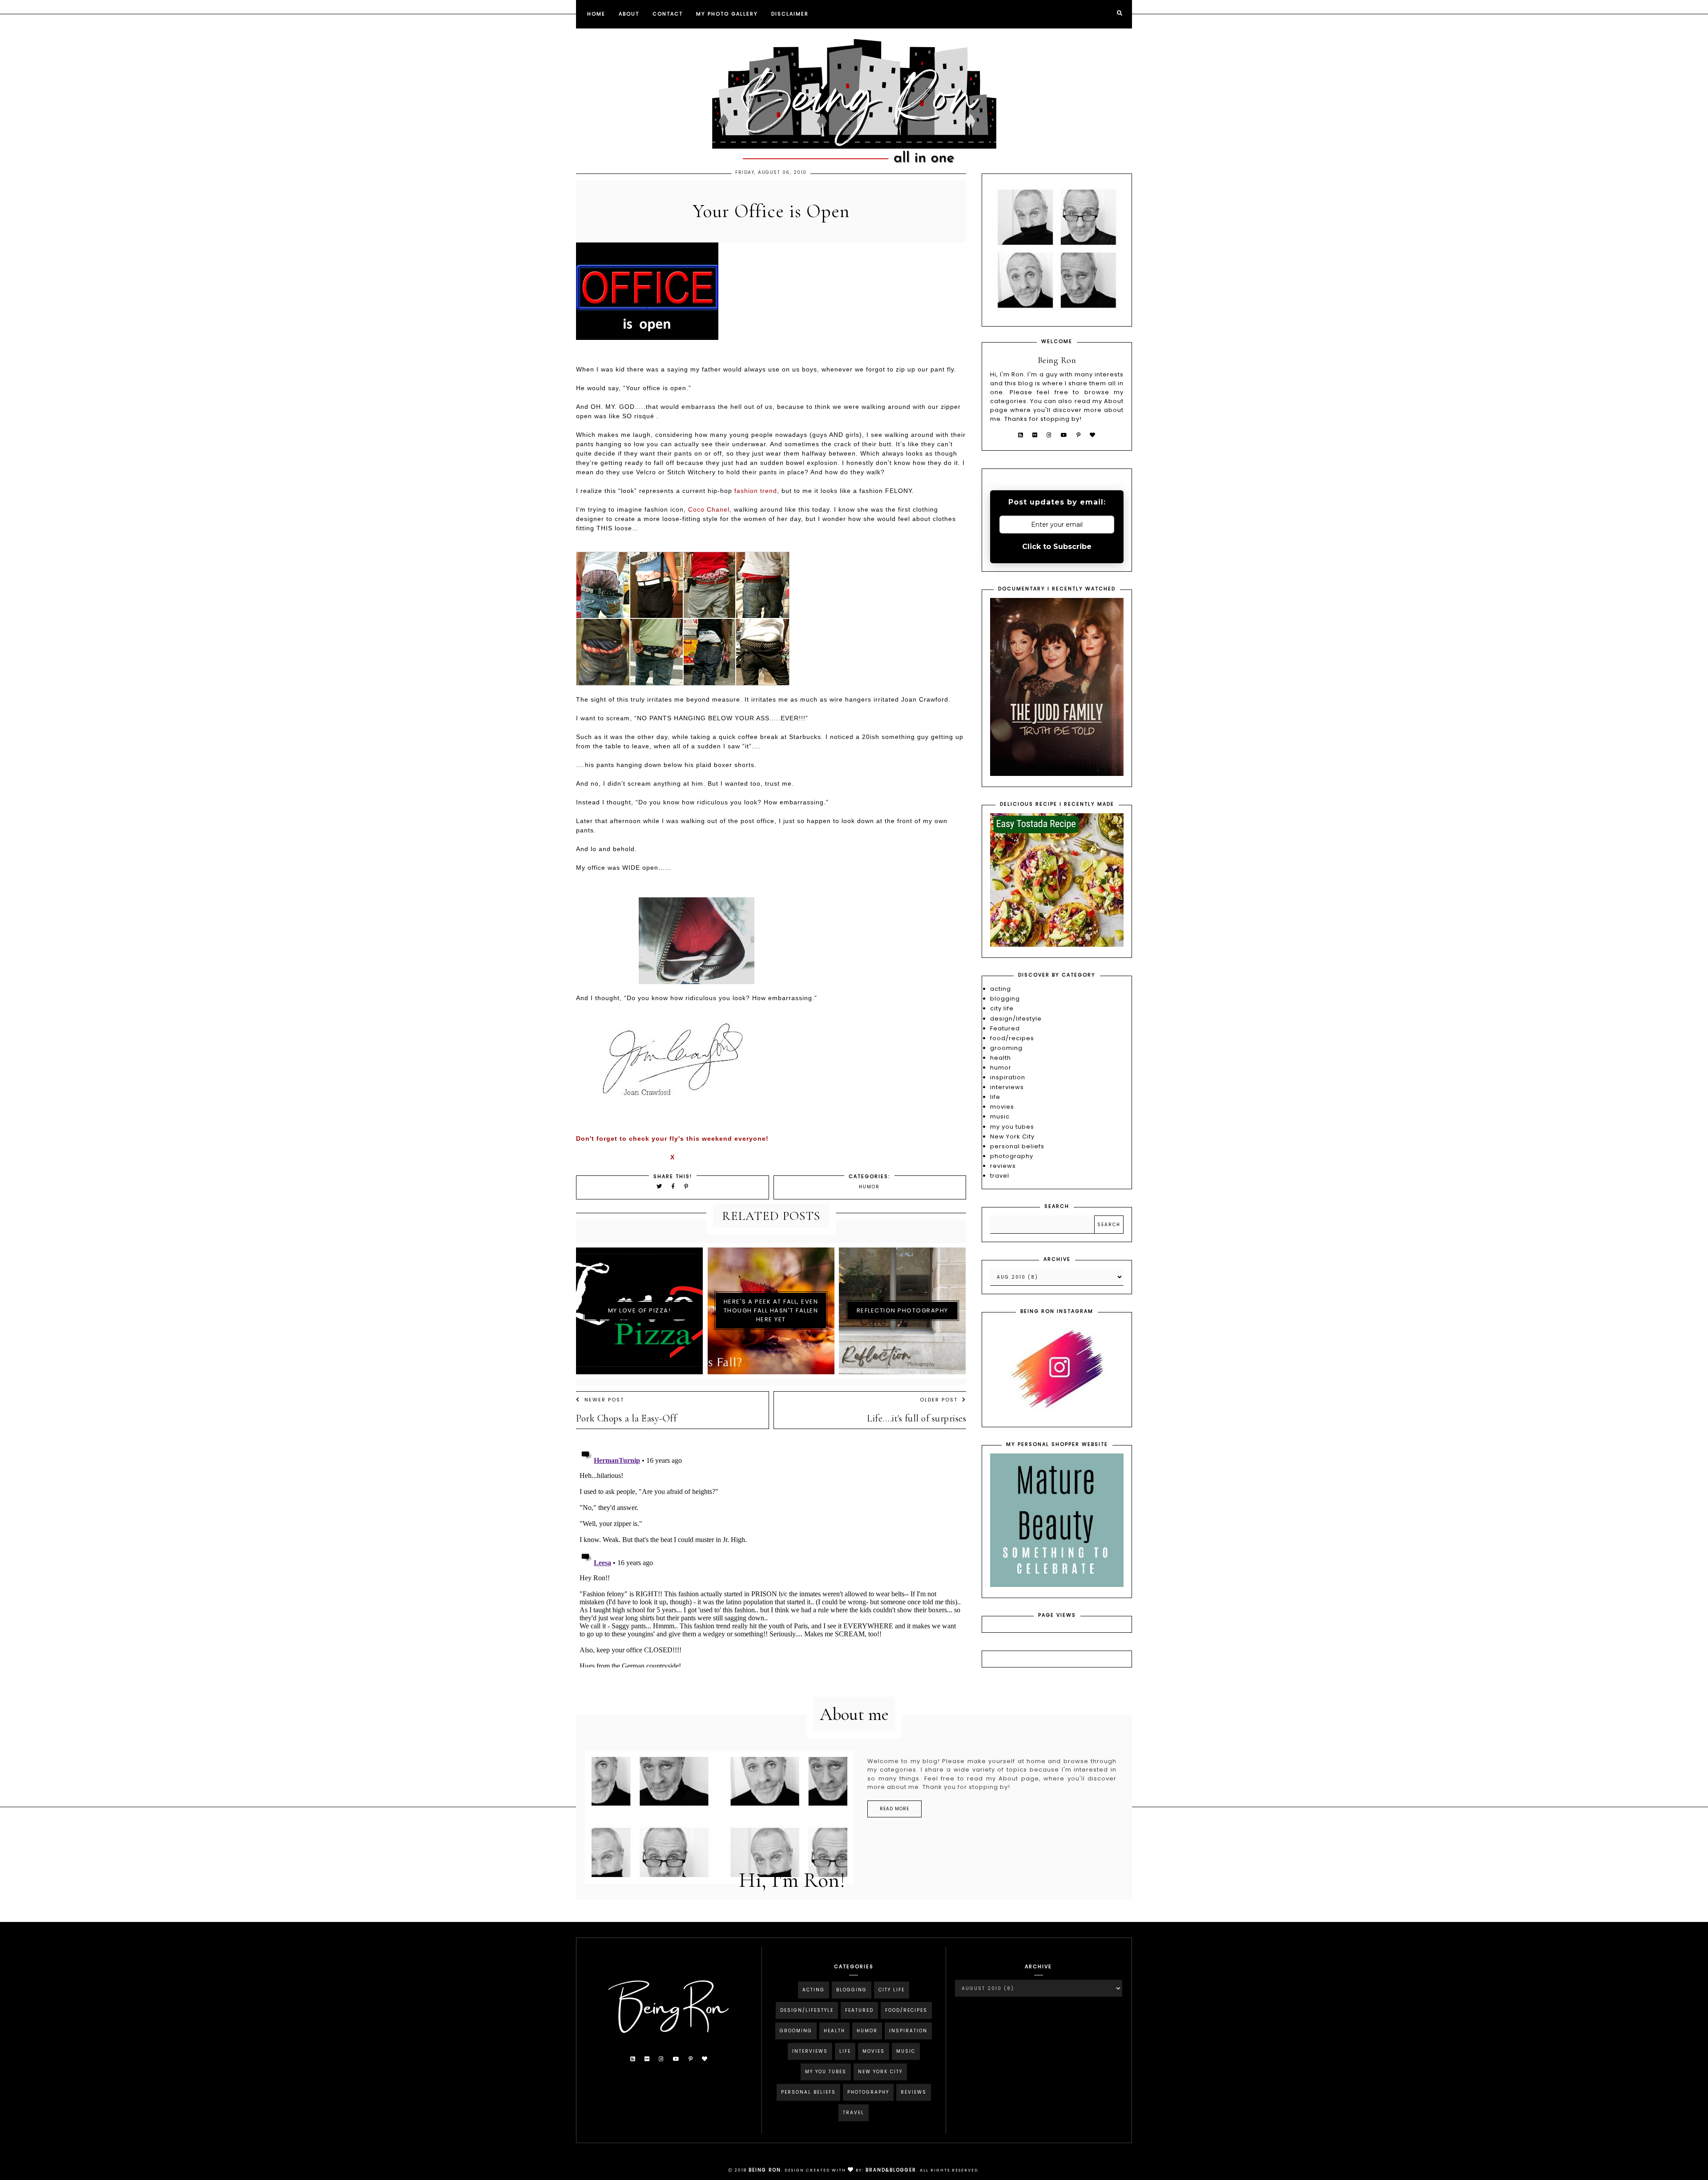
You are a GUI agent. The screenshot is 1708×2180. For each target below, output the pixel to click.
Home (596, 14)
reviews (1003, 1166)
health (1001, 1058)
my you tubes (1012, 1127)
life (995, 1097)
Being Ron (765, 2170)
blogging (1005, 999)
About (629, 14)
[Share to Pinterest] (687, 1186)
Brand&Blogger (891, 2170)
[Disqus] (771, 1556)
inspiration (1008, 1077)
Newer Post (604, 1400)
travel (1000, 1176)
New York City (1012, 1136)
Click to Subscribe (1057, 547)
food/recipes (1012, 1038)
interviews (1007, 1087)
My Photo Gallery (727, 14)
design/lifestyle (1016, 1019)
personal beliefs (1017, 1146)
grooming (1006, 1048)
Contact (668, 14)
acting (1001, 989)
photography (1012, 1156)
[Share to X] (660, 1186)
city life (1002, 1008)
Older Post (939, 1400)
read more (894, 1809)
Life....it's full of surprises (916, 1418)
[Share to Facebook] (675, 1186)
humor (869, 1187)
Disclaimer (790, 14)
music (1000, 1116)
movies (1002, 1107)
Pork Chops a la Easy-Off (626, 1418)
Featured (1005, 1028)
